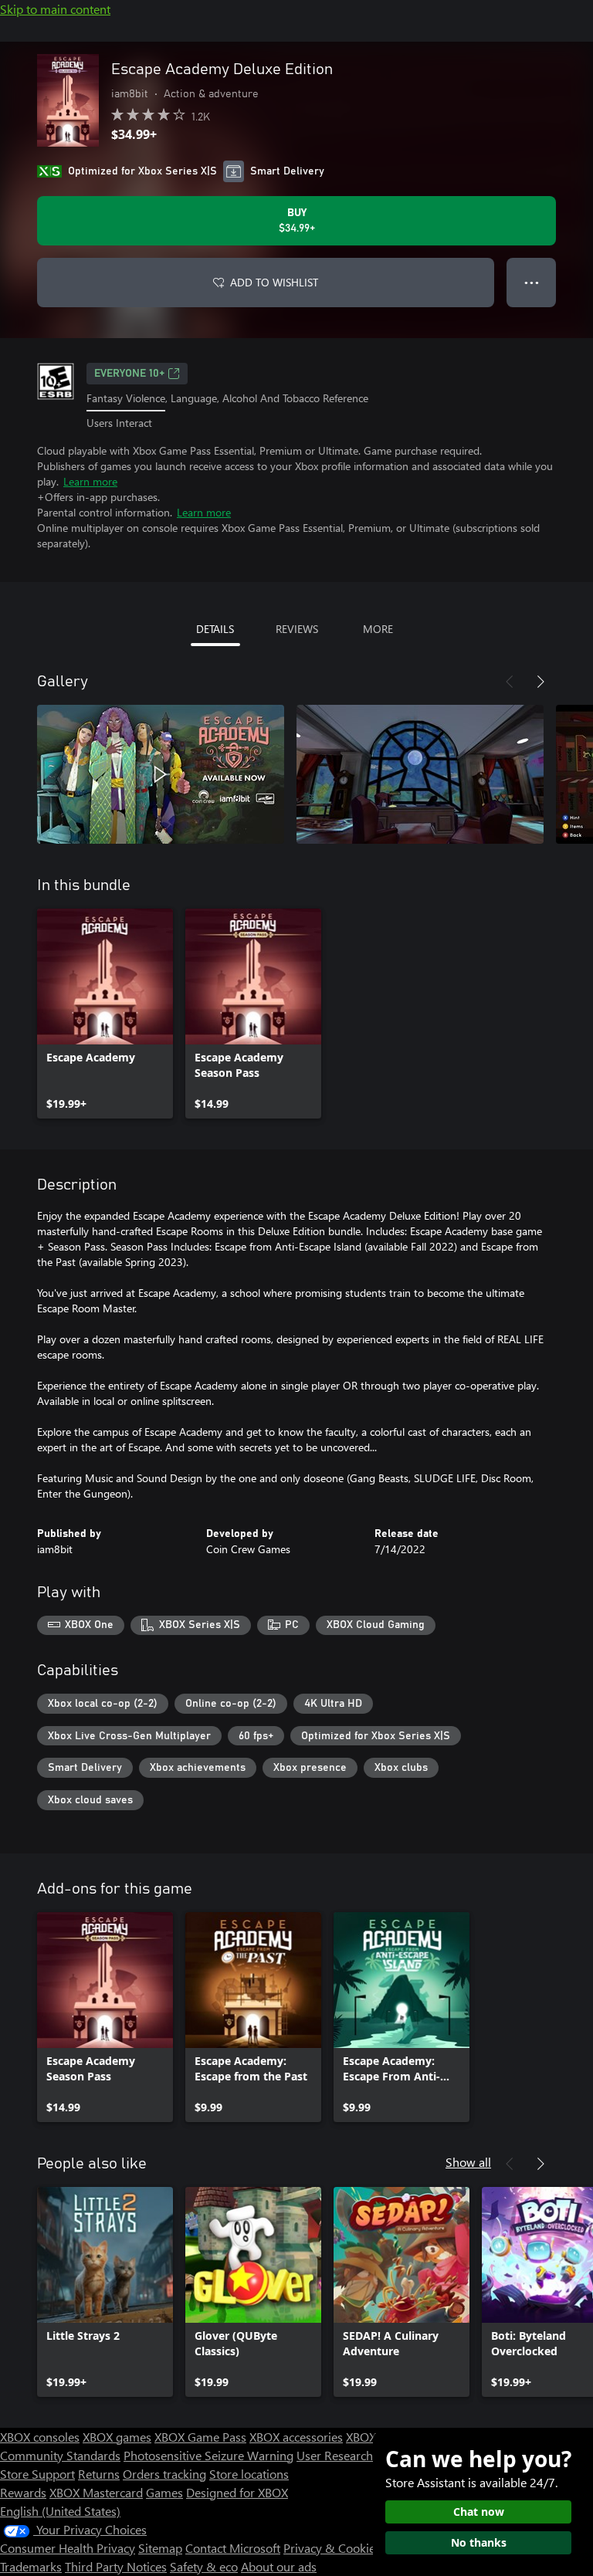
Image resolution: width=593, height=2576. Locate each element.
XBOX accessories (296, 2437)
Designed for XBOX (237, 2492)
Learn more (90, 481)
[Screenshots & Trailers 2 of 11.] (420, 774)
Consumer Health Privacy (68, 2548)
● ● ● (532, 282)
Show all (468, 2162)
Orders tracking (164, 2474)
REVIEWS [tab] (297, 629)
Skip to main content (55, 9)
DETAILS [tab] (215, 629)
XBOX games (117, 2437)
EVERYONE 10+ (129, 374)
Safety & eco (204, 2566)
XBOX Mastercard (96, 2492)
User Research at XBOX (359, 2455)
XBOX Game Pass (200, 2437)
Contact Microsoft (233, 2548)
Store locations (249, 2474)
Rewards (23, 2492)
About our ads (279, 2566)
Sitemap (160, 2548)
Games (164, 2492)
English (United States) (60, 2511)
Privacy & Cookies (332, 2548)
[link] (105, 1014)
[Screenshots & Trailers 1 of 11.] (161, 774)
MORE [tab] (378, 629)
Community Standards (60, 2455)
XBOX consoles (40, 2437)
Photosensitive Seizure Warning (208, 2455)
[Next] (540, 682)
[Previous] (510, 682)
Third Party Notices (116, 2566)
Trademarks (31, 2566)
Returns (99, 2474)
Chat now (479, 2512)
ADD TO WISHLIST (274, 282)
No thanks (479, 2542)
